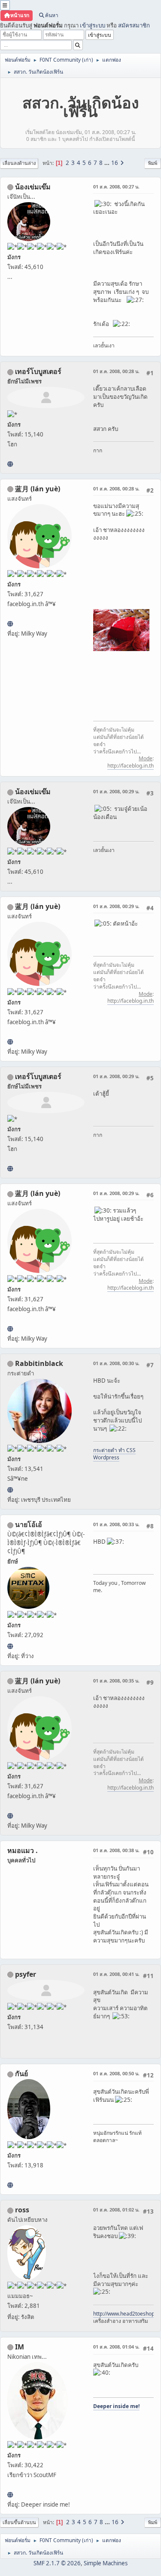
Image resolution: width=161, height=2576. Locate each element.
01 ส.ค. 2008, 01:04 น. (116, 2347)
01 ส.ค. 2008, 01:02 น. (116, 2210)
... (108, 163)
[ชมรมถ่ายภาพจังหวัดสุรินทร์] (10, 2495)
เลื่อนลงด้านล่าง (19, 163)
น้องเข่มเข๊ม (33, 187)
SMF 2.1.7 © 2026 (57, 2563)
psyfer (26, 1974)
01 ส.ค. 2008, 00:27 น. (116, 187)
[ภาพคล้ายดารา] (10, 464)
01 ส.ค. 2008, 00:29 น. (116, 791)
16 (115, 163)
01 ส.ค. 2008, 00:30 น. (116, 1363)
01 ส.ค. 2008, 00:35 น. (116, 1681)
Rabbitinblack (39, 1363)
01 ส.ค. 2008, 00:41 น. (116, 1974)
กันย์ (21, 2074)
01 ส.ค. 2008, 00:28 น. (116, 371)
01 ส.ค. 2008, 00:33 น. (116, 1524)
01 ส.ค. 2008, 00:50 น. (116, 2073)
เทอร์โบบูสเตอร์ (38, 371)
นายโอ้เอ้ (29, 1524)
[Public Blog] (10, 624)
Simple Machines (106, 2563)
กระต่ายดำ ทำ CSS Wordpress (114, 1454)
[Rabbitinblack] (10, 1490)
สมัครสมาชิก (134, 25)
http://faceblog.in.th (131, 766)
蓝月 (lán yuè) (38, 489)
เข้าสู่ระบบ (93, 25)
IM (20, 2347)
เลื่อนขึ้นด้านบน (19, 2522)
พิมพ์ (153, 163)
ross (22, 2210)
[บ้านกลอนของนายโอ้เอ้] (10, 1646)
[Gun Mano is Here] (10, 2185)
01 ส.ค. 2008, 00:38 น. (116, 1850)
